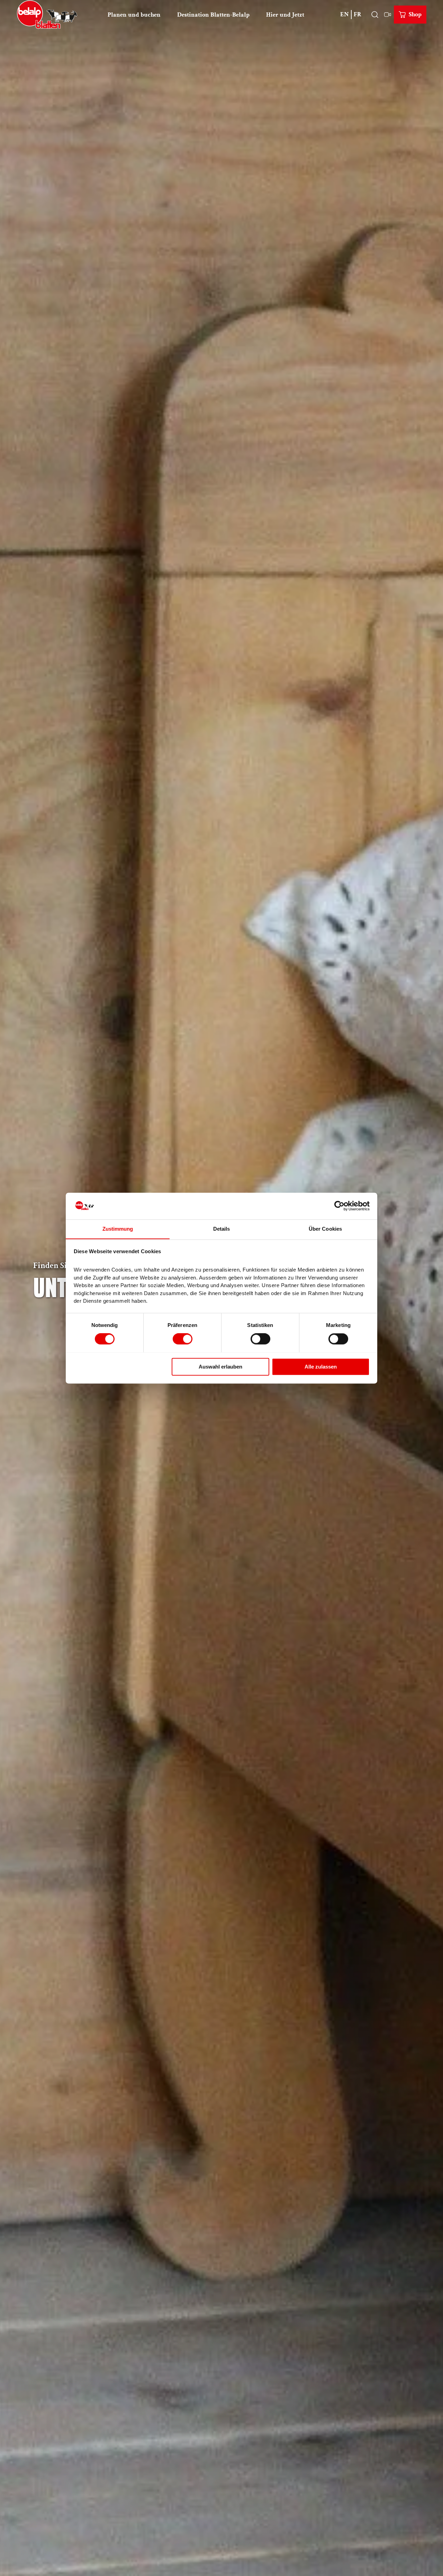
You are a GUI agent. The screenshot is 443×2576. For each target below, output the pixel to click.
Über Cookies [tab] (325, 1229)
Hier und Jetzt (285, 15)
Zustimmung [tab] (118, 1229)
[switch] (183, 1339)
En (345, 14)
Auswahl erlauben (220, 1367)
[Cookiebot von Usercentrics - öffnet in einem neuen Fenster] (339, 1206)
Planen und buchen (134, 15)
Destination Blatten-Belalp (213, 15)
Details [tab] (222, 1229)
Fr (358, 14)
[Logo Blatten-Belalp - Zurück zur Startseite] (47, 15)
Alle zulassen (321, 1367)
